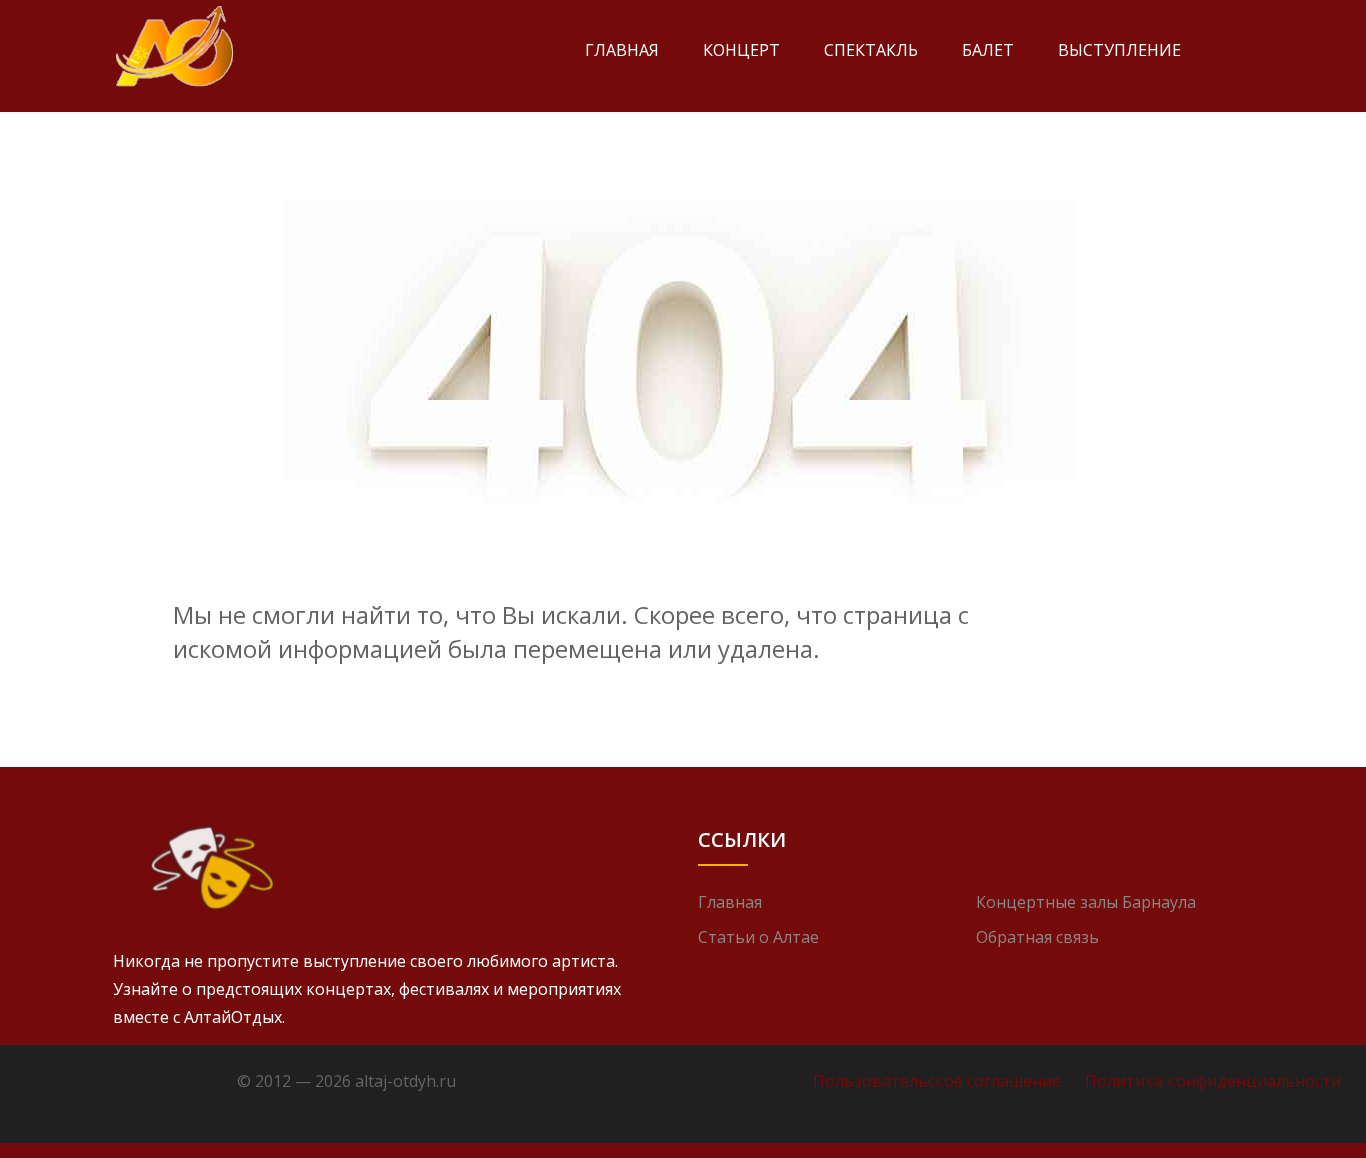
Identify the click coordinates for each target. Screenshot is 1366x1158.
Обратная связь (1037, 937)
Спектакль (871, 50)
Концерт (741, 50)
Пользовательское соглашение (937, 1081)
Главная (622, 50)
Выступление (1119, 50)
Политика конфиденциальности (1213, 1081)
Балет (988, 50)
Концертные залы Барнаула (1086, 902)
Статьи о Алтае (758, 937)
